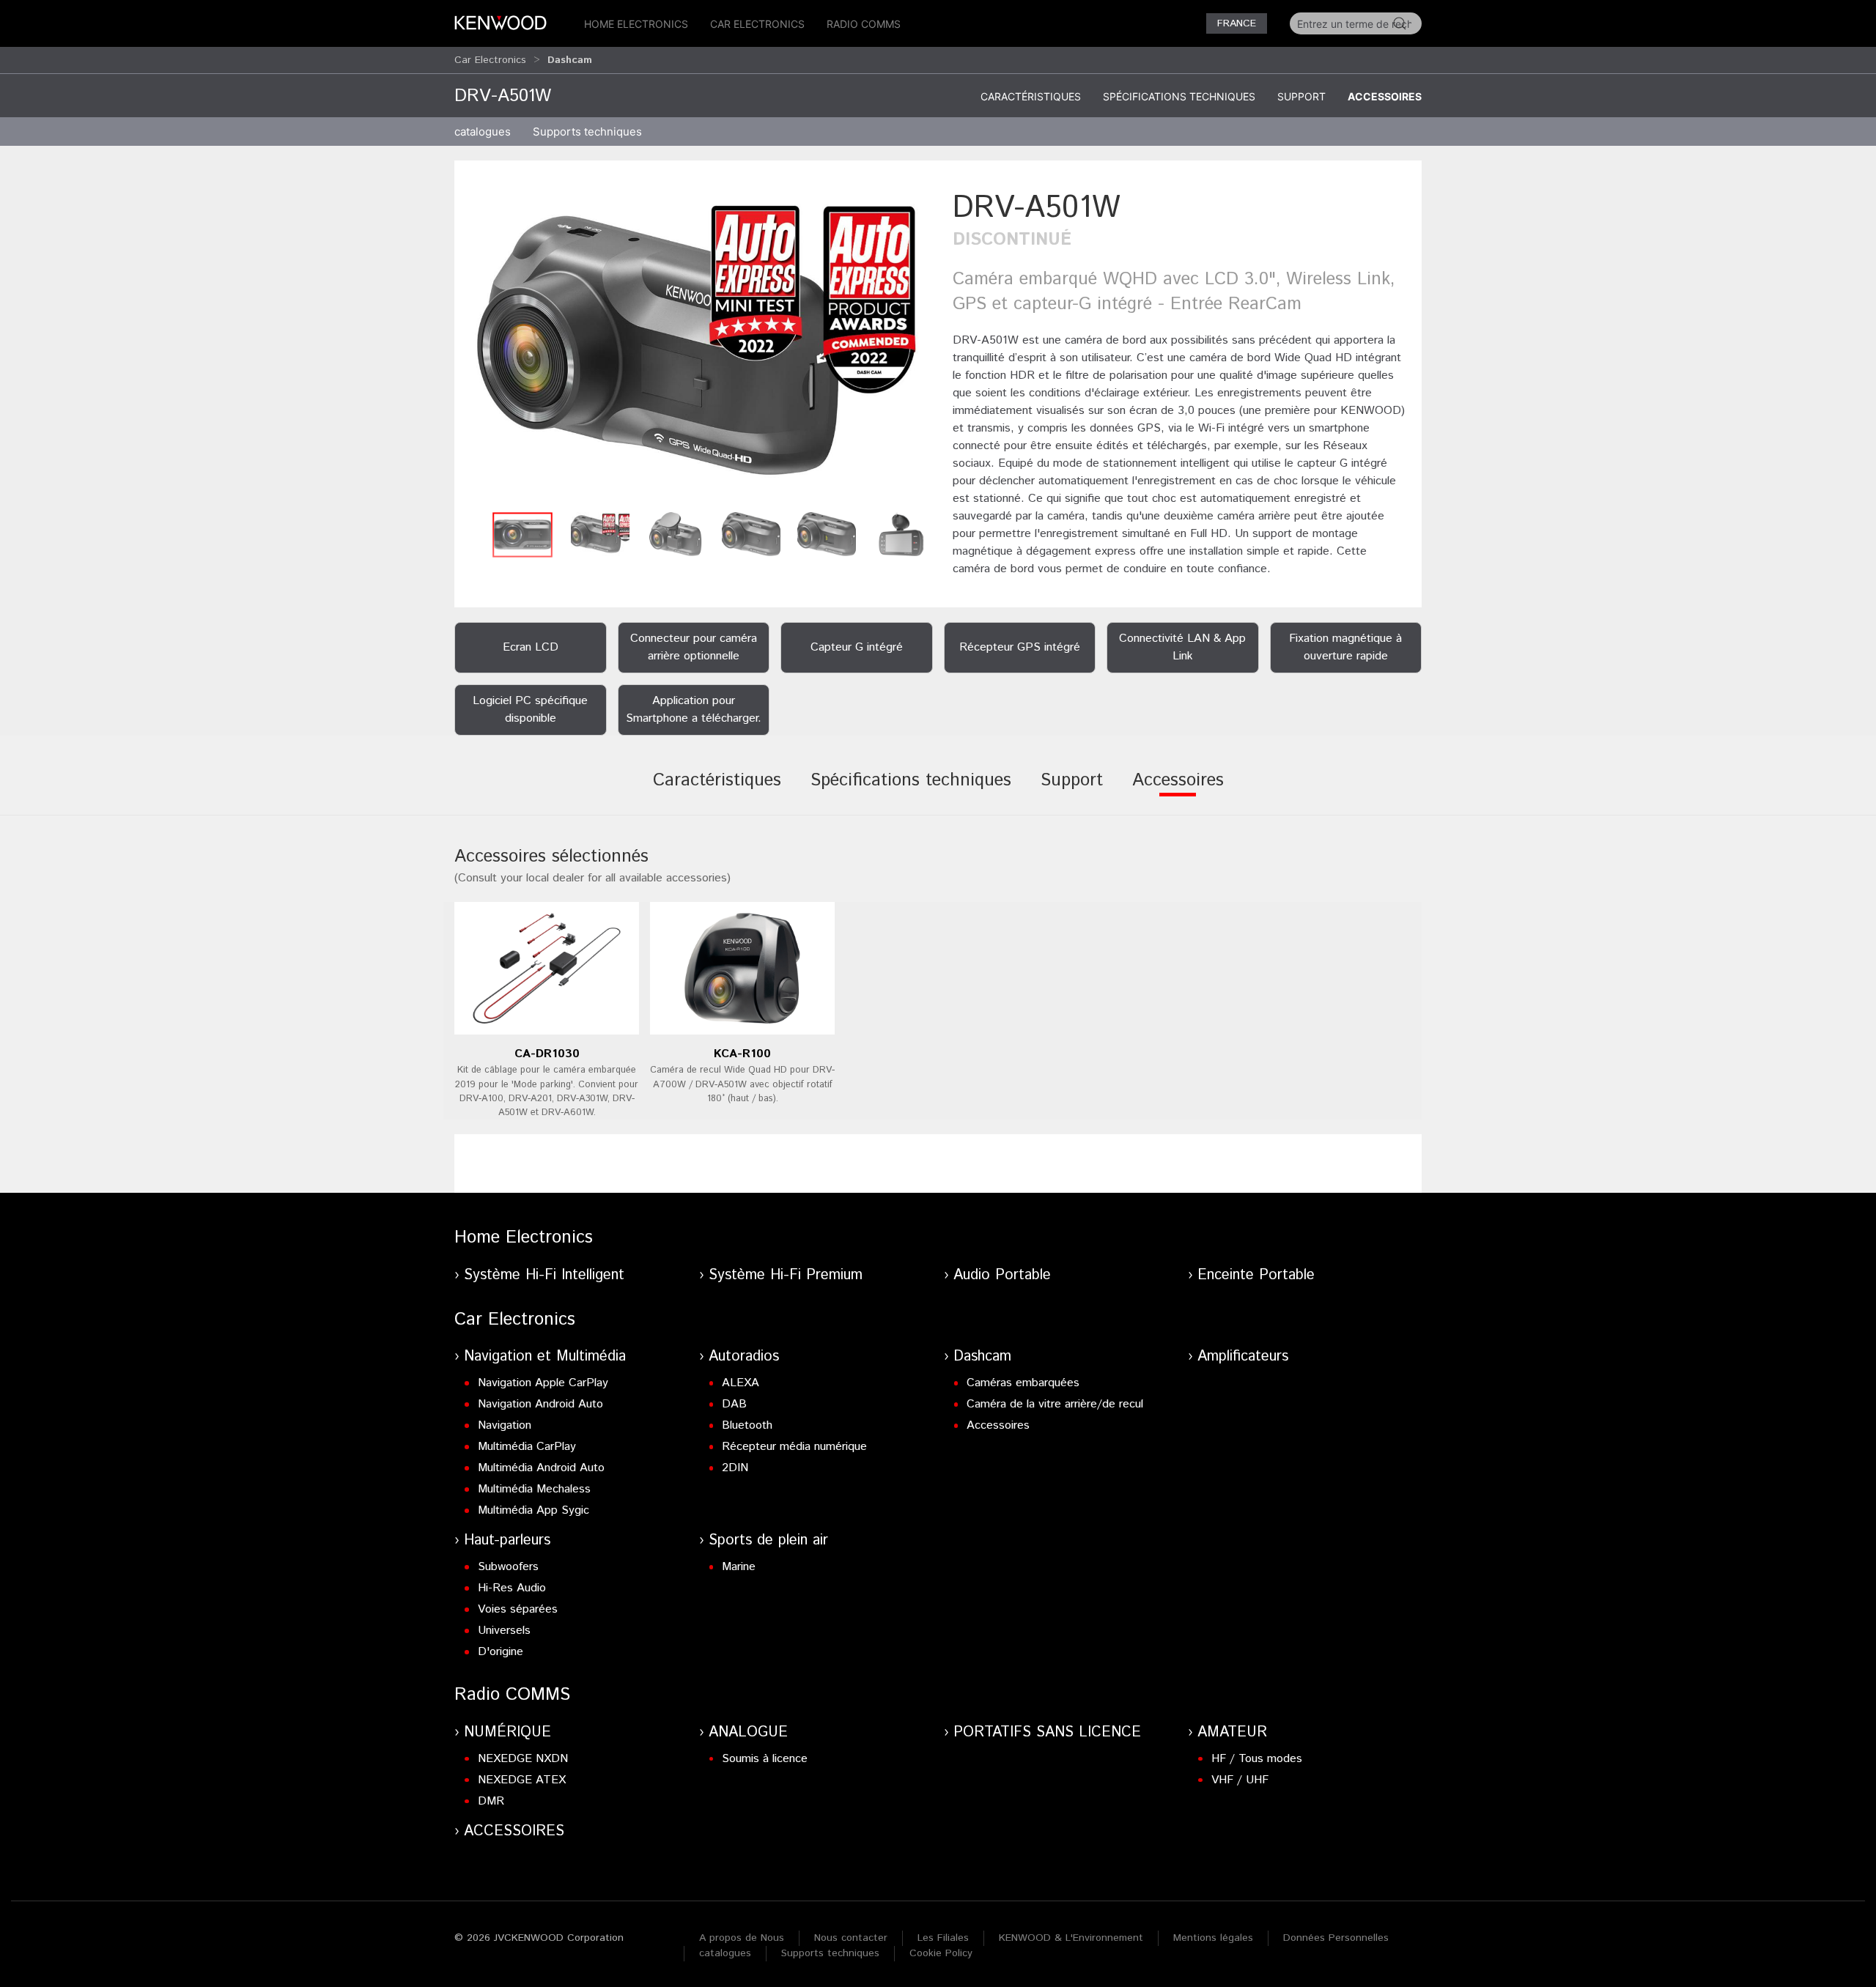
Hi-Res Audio (512, 1588)
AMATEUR (1232, 1732)
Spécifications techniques (1179, 96)
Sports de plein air (768, 1540)
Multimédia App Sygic (533, 1510)
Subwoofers (508, 1567)
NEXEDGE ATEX (522, 1780)
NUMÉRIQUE (507, 1732)
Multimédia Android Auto (541, 1468)
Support (1301, 96)
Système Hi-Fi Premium (786, 1275)
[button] (696, 345)
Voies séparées (518, 1609)
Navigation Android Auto (540, 1404)
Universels (504, 1631)
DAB (734, 1404)
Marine (739, 1567)
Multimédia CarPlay (527, 1447)
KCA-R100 (742, 1054)
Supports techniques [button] (587, 132)
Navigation (505, 1425)
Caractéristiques (1031, 96)
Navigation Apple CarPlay (543, 1383)
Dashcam (982, 1357)
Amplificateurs (1243, 1357)
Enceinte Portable (1256, 1275)
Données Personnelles (1336, 1938)
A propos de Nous (742, 1938)
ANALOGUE (748, 1732)
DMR (491, 1801)
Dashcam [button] (570, 60)
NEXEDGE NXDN (523, 1759)
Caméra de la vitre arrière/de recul (1055, 1404)
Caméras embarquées (1023, 1383)
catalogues (483, 132)
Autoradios (744, 1357)
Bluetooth (747, 1425)
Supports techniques (830, 1953)
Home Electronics (636, 24)
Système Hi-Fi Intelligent (544, 1275)
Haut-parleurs (507, 1540)
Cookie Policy (941, 1953)
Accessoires (1385, 96)
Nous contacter (851, 1938)
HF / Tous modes (1257, 1759)
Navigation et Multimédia (545, 1357)
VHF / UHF (1240, 1780)
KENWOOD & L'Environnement (1071, 1938)
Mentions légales (1213, 1938)
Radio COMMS (864, 24)
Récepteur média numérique (794, 1447)
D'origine (501, 1652)
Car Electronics (757, 24)
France (1237, 23)
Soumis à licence (765, 1759)
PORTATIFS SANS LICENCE (1047, 1732)
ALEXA (741, 1383)
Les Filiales (943, 1938)
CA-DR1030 (547, 1054)
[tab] (717, 791)
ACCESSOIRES (514, 1831)
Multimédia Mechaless (534, 1489)
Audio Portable (1002, 1275)
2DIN (735, 1468)
